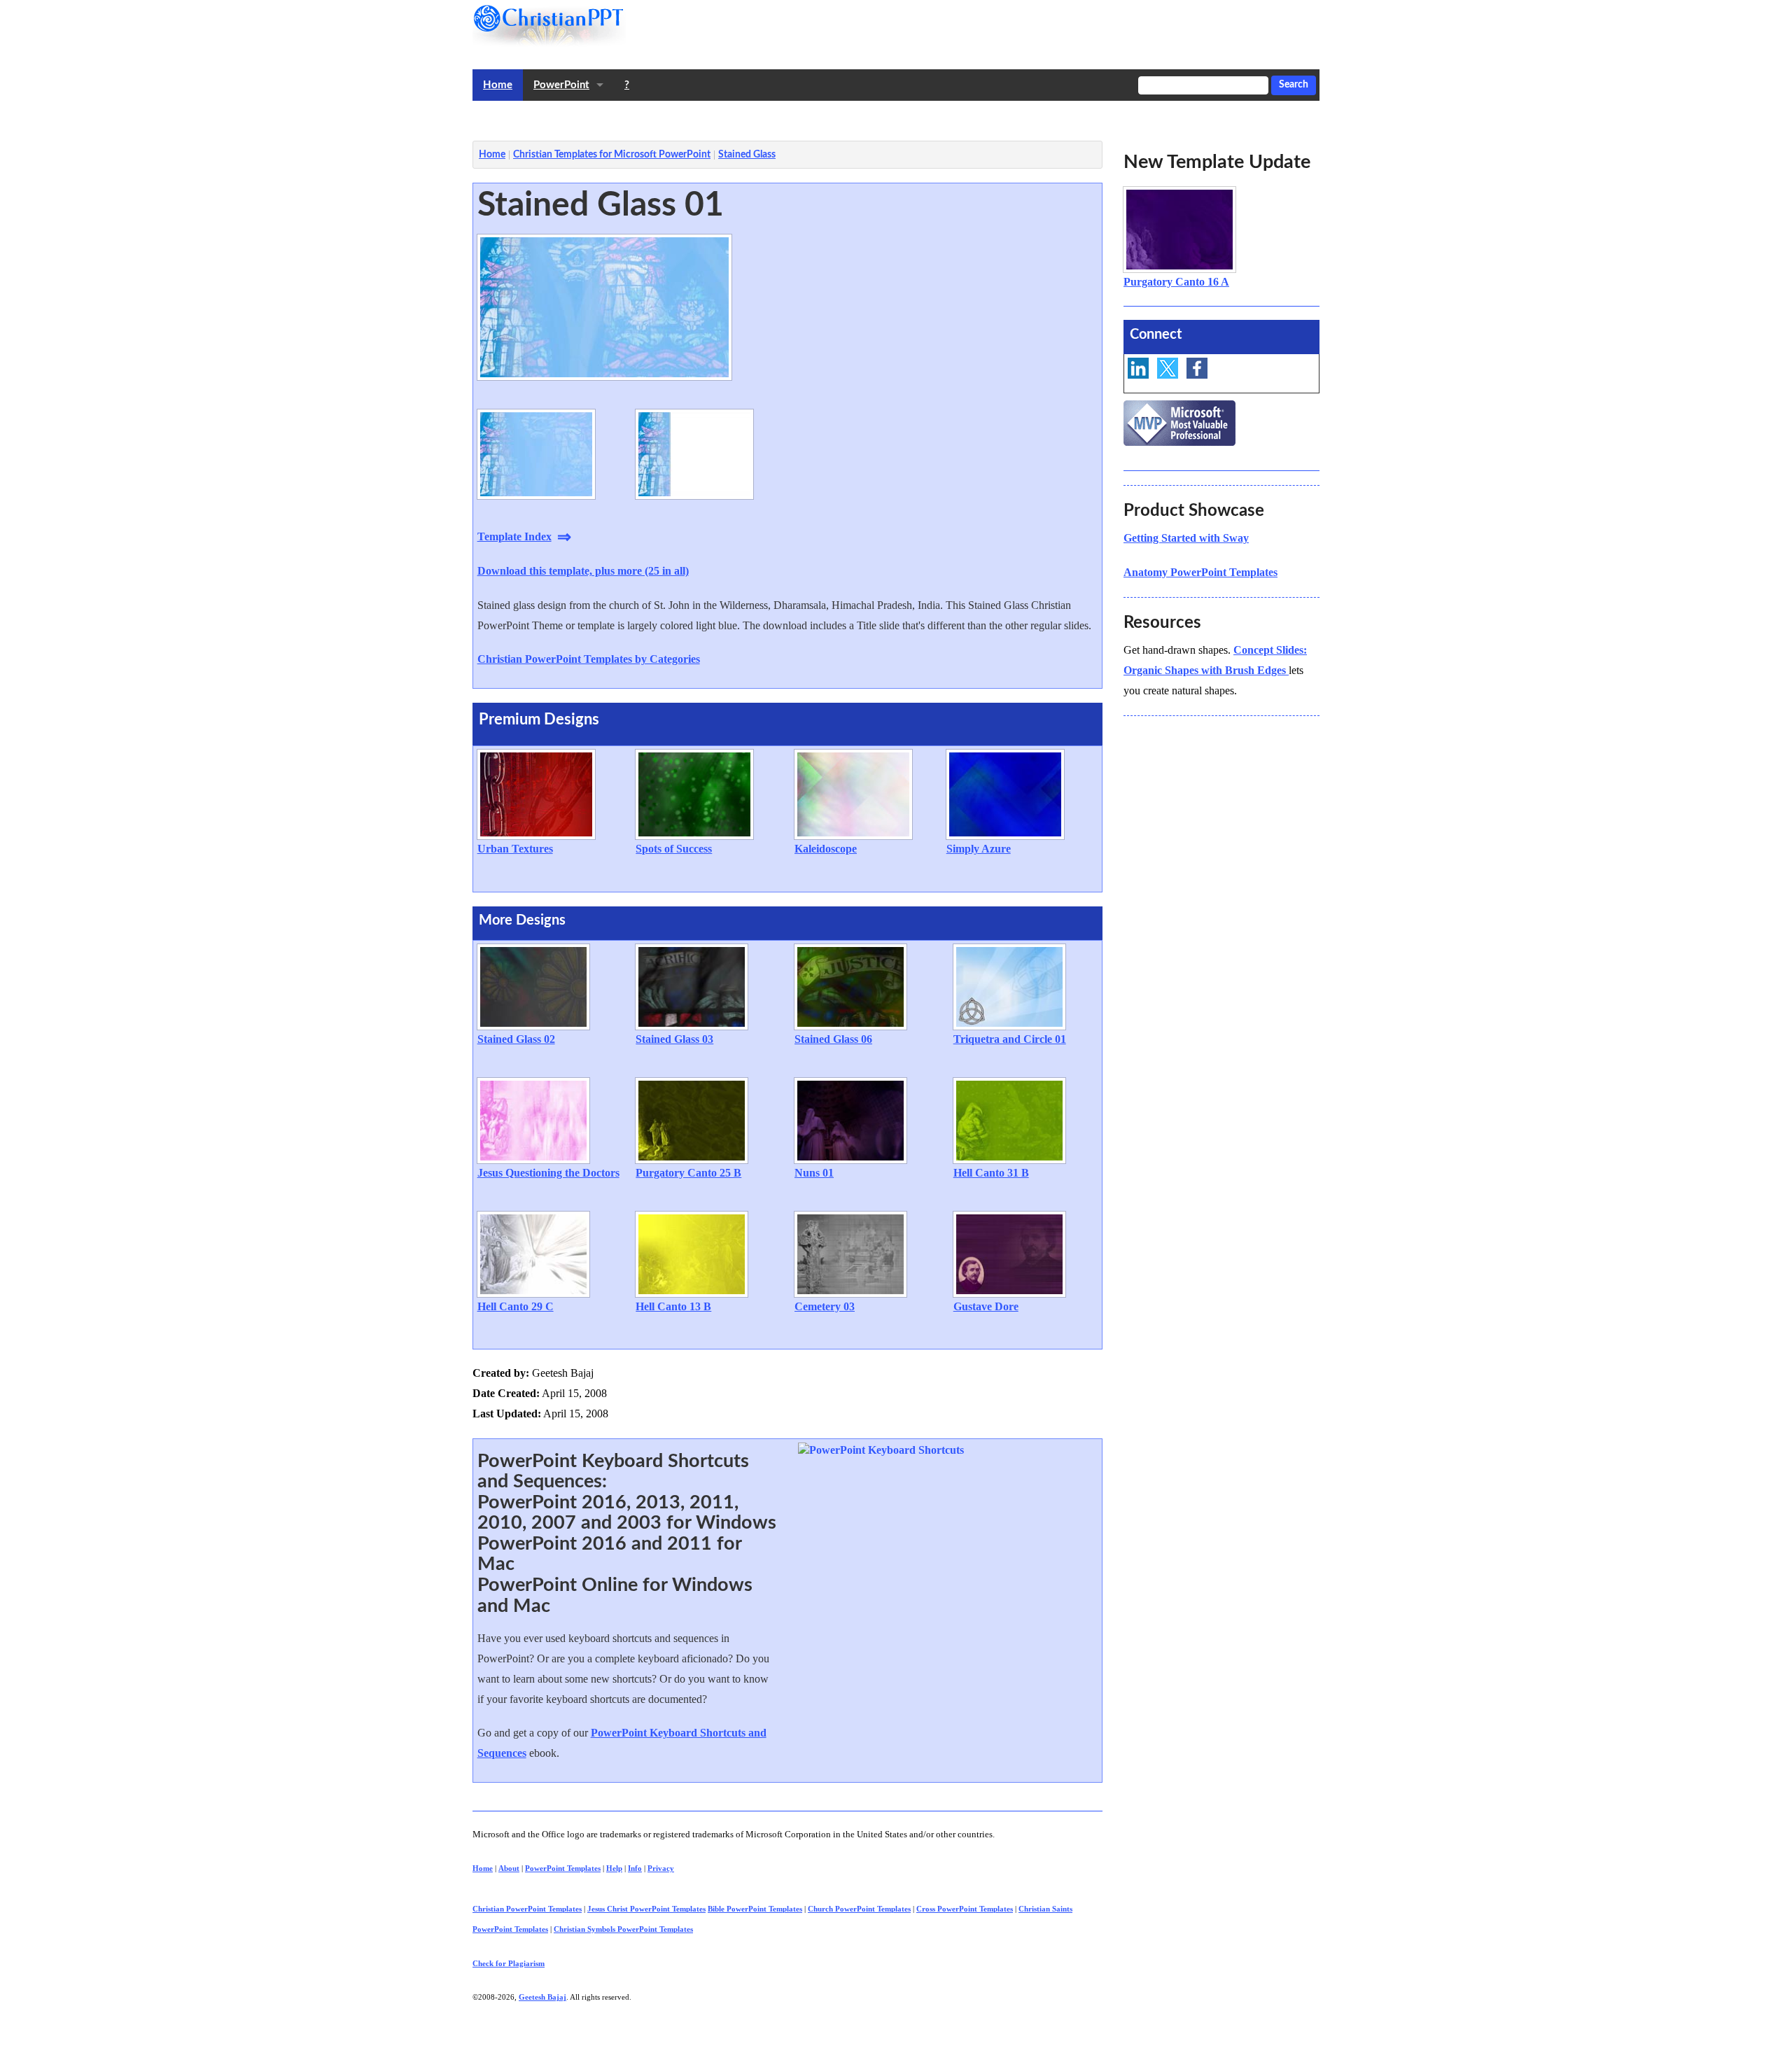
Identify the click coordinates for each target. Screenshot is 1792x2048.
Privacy (661, 1868)
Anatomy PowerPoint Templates (1200, 572)
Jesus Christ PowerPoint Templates (646, 1909)
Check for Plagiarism (509, 1963)
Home (498, 85)
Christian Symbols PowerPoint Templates (623, 1929)
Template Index (514, 536)
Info (635, 1868)
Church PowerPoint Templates (859, 1909)
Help (614, 1868)
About (509, 1868)
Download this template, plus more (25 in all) (583, 571)
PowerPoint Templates (563, 1868)
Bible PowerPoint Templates (755, 1909)
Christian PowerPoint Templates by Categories (589, 659)
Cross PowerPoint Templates (965, 1909)
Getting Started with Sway (1186, 538)
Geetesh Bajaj (542, 1997)
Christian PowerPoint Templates (527, 1909)
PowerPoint (561, 85)
